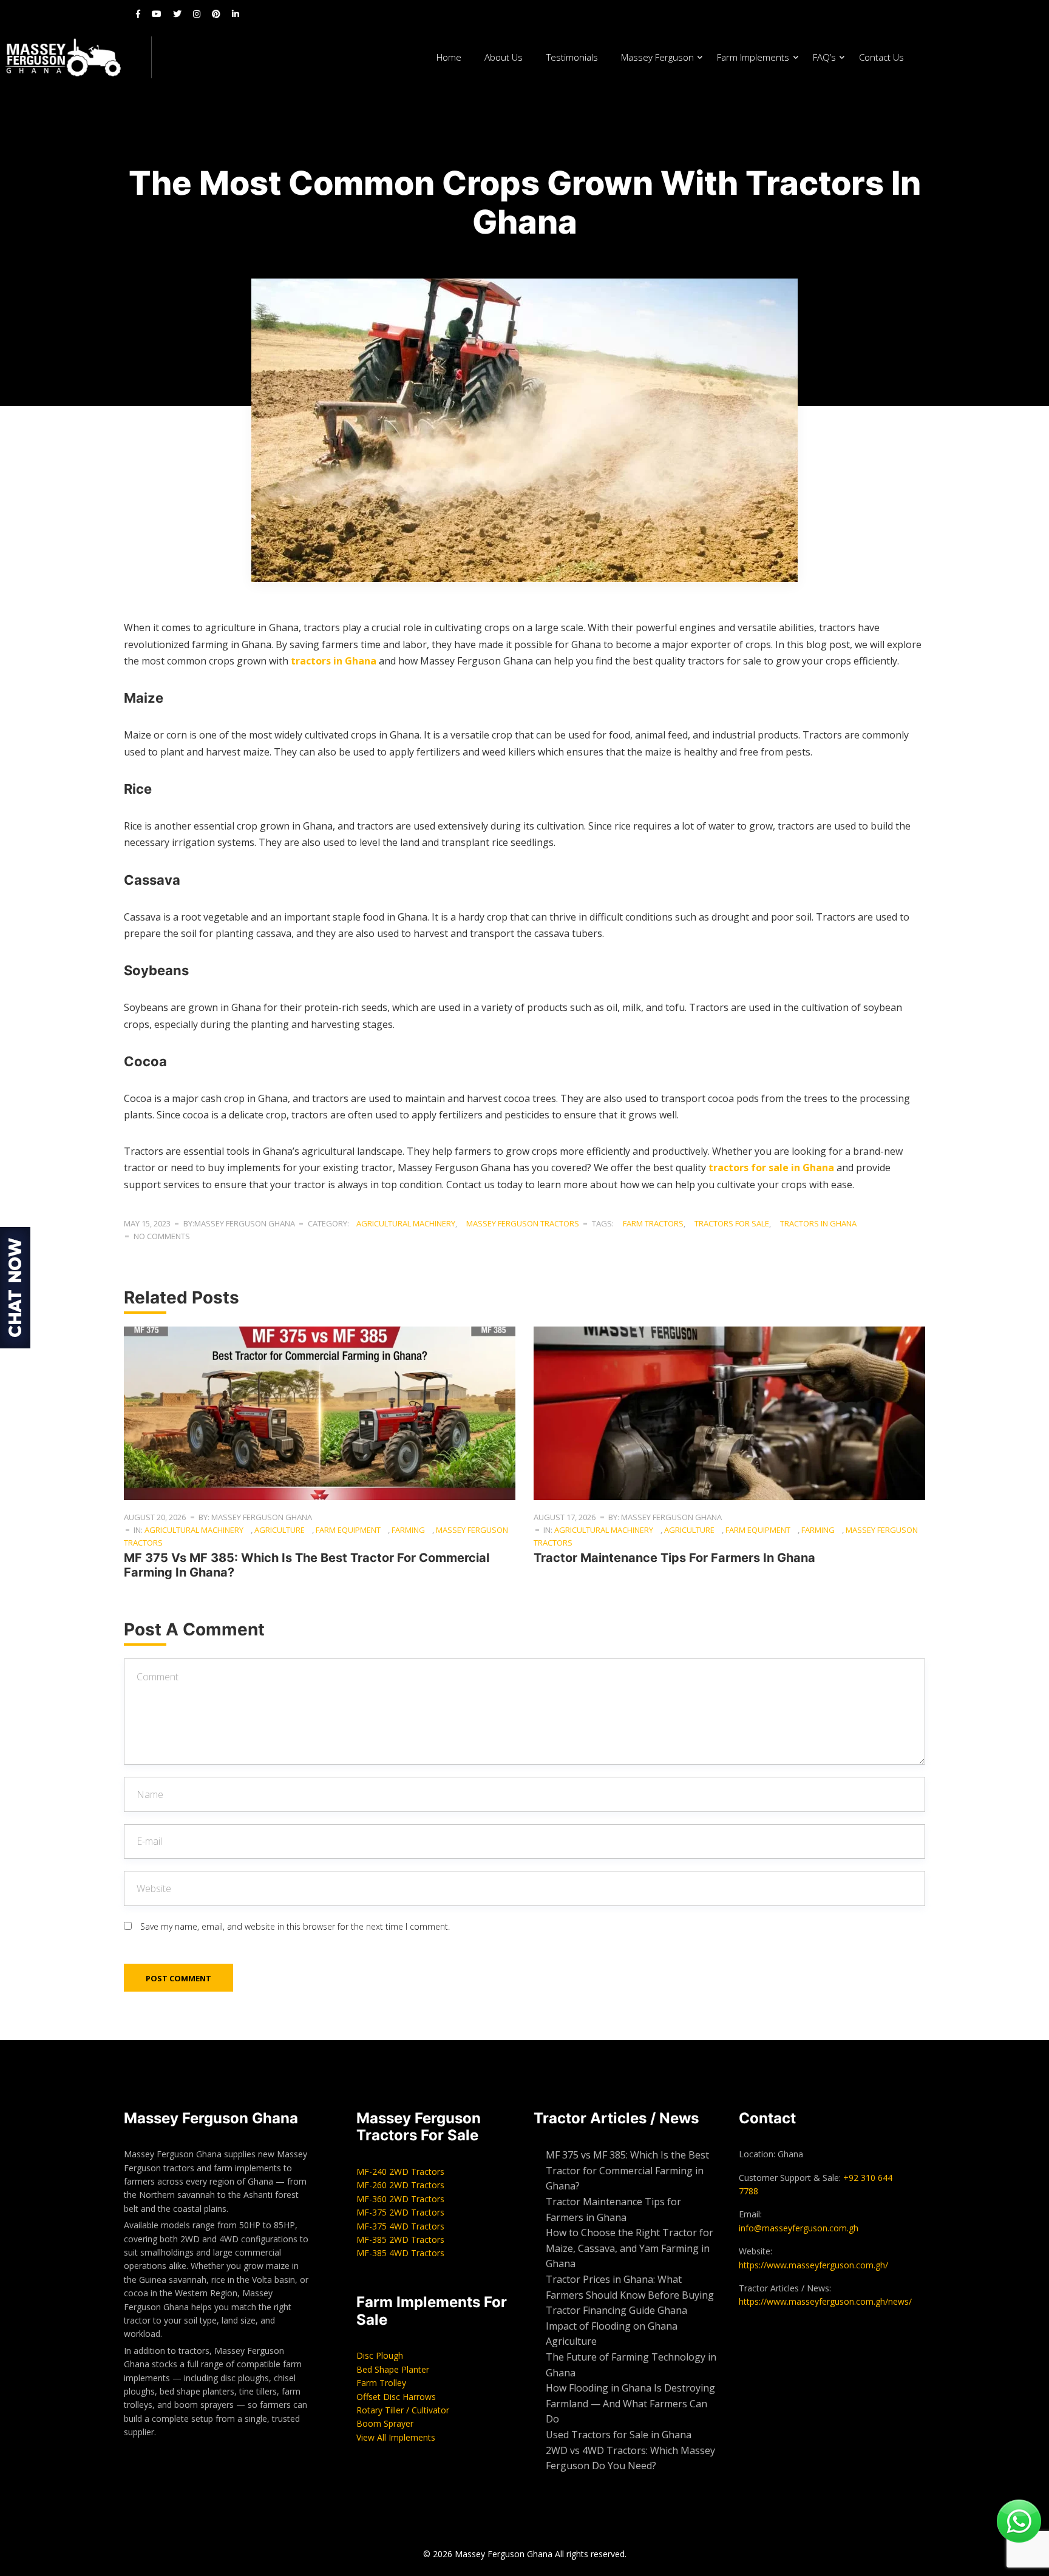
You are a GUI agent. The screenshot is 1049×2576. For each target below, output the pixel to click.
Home (449, 57)
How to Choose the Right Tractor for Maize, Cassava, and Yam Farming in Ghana (630, 2248)
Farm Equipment (348, 1530)
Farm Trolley (381, 2383)
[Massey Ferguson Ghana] (76, 57)
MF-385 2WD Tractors (400, 2240)
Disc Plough (380, 2355)
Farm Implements (753, 57)
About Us (504, 57)
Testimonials (572, 57)
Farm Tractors (653, 1223)
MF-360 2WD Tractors (400, 2199)
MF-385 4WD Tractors (400, 2253)
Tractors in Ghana (818, 1223)
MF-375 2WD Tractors (400, 2212)
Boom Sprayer (385, 2423)
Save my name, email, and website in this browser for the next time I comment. (295, 1926)
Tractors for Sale (732, 1223)
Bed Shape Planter (393, 2369)
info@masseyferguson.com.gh (799, 2228)
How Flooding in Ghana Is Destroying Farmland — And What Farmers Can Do (630, 2403)
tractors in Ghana (334, 661)
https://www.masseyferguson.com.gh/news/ (825, 2301)
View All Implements (396, 2437)
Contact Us (881, 57)
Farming (408, 1530)
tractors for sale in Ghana (771, 1168)
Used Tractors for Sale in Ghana (620, 2435)
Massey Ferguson (657, 57)
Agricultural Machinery (406, 1223)
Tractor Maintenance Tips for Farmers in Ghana (674, 1558)
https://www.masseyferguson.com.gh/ (813, 2265)
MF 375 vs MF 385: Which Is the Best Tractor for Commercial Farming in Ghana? (627, 2170)
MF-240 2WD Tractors (400, 2172)
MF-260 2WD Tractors (400, 2185)
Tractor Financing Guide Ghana (616, 2310)
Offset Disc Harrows (396, 2397)
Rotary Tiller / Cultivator (403, 2410)
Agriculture (280, 1530)
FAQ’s (824, 57)
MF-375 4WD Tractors (400, 2226)
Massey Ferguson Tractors (523, 1223)
